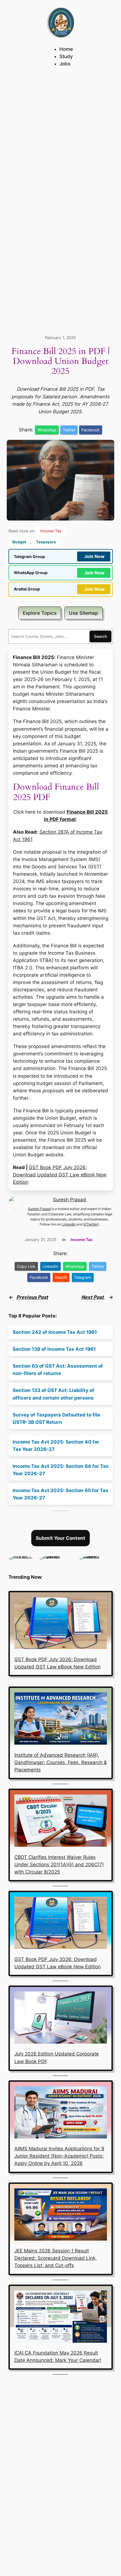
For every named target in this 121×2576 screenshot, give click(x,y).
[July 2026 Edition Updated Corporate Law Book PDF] (61, 2019)
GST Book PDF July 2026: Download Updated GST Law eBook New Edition (60, 1175)
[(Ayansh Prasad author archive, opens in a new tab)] (56, 1556)
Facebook (90, 430)
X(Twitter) (91, 1224)
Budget (19, 542)
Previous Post (32, 1297)
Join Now (94, 556)
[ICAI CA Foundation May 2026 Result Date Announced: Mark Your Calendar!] (61, 2318)
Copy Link (26, 1266)
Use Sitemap (84, 613)
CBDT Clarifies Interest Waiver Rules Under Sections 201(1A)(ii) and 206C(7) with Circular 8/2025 (59, 1865)
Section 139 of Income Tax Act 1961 (54, 1349)
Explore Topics (40, 613)
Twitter (69, 430)
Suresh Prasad (70, 1200)
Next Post (93, 1297)
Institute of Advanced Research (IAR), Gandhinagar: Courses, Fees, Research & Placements (61, 1762)
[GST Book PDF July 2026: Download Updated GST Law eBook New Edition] (61, 1624)
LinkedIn (69, 1224)
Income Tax (51, 531)
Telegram (83, 1277)
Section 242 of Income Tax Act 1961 (55, 1332)
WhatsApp (47, 430)
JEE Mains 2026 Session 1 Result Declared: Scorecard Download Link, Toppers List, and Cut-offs (56, 2258)
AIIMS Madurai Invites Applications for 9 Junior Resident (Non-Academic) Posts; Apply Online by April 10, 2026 (59, 2156)
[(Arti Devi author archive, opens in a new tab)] (21, 1556)
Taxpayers (46, 542)
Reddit (61, 1277)
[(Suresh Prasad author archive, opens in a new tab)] (96, 1556)
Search (100, 636)
